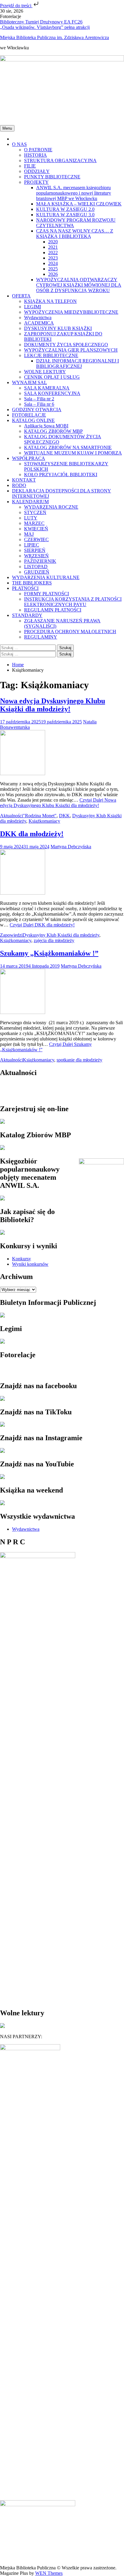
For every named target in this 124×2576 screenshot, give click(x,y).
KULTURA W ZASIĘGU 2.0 (65, 209)
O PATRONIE (38, 150)
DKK (64, 816)
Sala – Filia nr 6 (39, 404)
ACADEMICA (39, 323)
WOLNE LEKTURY (45, 372)
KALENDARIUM (30, 502)
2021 (53, 247)
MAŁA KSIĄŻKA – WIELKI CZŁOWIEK (79, 204)
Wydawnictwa (38, 317)
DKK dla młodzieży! (32, 834)
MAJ (29, 534)
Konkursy (22, 1259)
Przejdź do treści (16, 6)
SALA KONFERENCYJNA (52, 393)
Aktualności (11, 816)
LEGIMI (33, 307)
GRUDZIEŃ (37, 572)
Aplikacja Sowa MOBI (46, 426)
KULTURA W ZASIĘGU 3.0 (65, 215)
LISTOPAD (36, 567)
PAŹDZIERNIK (40, 561)
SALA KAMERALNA (47, 388)
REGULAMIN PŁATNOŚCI (53, 610)
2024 (53, 263)
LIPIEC (32, 545)
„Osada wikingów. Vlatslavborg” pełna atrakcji (45, 27)
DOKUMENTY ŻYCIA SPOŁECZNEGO (66, 345)
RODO (19, 485)
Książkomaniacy (44, 821)
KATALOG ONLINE (33, 420)
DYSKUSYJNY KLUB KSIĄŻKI (58, 328)
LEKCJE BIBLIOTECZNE (51, 355)
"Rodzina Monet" (40, 816)
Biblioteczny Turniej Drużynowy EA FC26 (41, 22)
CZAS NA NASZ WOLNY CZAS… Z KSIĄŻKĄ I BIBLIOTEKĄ (75, 234)
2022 (53, 253)
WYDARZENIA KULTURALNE (46, 577)
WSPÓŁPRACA (29, 458)
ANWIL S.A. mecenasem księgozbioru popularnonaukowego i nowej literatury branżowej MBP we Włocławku (74, 193)
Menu (7, 128)
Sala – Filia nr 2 (39, 399)
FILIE (30, 166)
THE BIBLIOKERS (32, 583)
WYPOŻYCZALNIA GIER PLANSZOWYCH (71, 350)
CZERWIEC (36, 539)
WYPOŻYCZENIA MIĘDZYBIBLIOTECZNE (71, 312)
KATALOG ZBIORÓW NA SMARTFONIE (68, 447)
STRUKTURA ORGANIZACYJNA (60, 160)
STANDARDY (27, 615)
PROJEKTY (36, 182)
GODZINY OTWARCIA (37, 410)
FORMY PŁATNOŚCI (46, 594)
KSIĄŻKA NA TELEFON (50, 301)
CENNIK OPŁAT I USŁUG (52, 377)
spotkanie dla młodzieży (79, 1060)
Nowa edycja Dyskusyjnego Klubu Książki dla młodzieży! (53, 705)
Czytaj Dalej (58, 803)
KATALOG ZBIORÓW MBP (53, 431)
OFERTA (21, 296)
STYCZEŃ (35, 512)
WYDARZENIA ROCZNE (51, 507)
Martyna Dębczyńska (71, 847)
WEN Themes (49, 2573)
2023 (53, 258)
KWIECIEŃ (36, 529)
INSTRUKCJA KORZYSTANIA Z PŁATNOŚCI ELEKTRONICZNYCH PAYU (73, 602)
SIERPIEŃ (35, 550)
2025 (53, 269)
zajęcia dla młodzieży (54, 940)
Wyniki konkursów (30, 1264)
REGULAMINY (41, 637)
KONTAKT (24, 480)
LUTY (31, 518)
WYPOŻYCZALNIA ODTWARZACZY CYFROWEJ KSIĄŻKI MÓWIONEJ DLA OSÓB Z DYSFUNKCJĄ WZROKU (79, 285)
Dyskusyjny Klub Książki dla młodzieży (61, 935)
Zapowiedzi (11, 935)
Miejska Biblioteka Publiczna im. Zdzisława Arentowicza (54, 37)
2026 (53, 274)
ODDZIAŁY (37, 171)
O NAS (19, 144)
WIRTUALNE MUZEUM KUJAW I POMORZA (73, 453)
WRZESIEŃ (36, 556)
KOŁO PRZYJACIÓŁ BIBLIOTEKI (61, 475)
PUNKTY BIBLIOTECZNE (52, 177)
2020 (53, 242)
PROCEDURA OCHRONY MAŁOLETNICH (70, 632)
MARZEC (34, 523)
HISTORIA (36, 155)
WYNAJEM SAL (29, 382)
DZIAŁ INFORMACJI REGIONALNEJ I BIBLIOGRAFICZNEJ (77, 364)
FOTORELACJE (29, 415)
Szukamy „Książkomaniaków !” (49, 953)
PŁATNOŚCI (25, 588)
